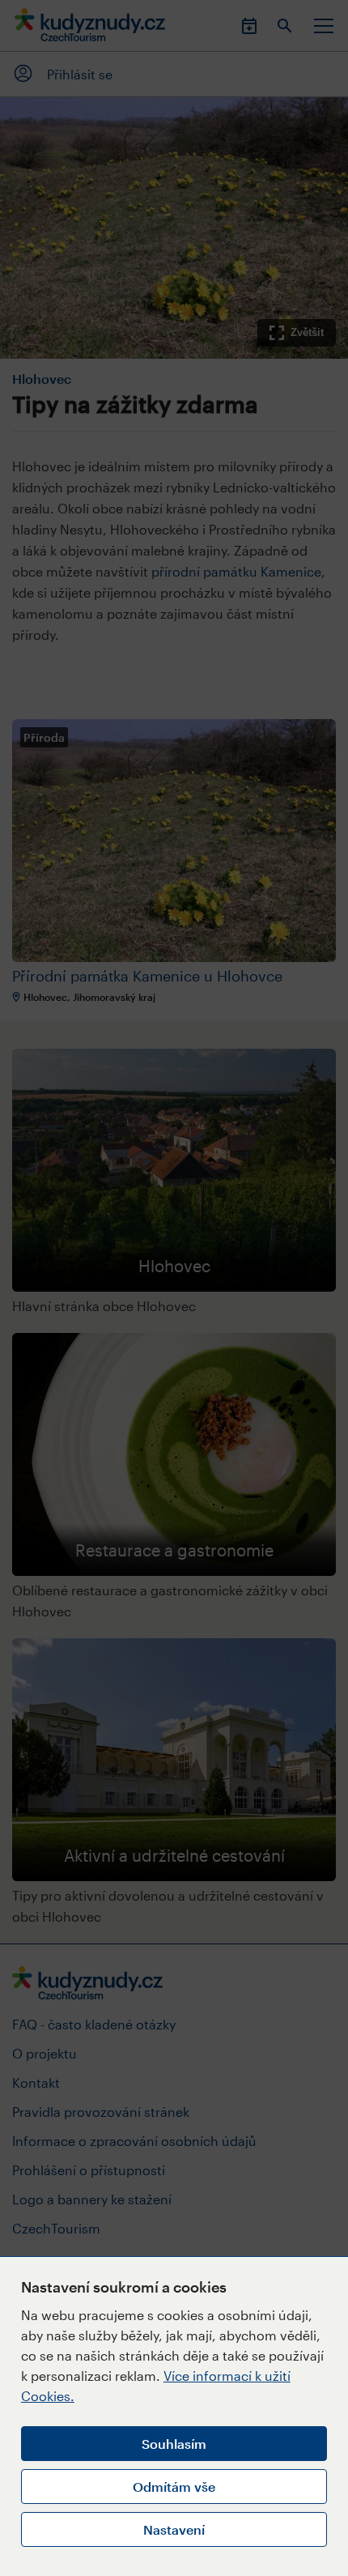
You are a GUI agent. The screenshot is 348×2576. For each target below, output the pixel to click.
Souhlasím (174, 2444)
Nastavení (174, 2529)
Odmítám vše (174, 2487)
